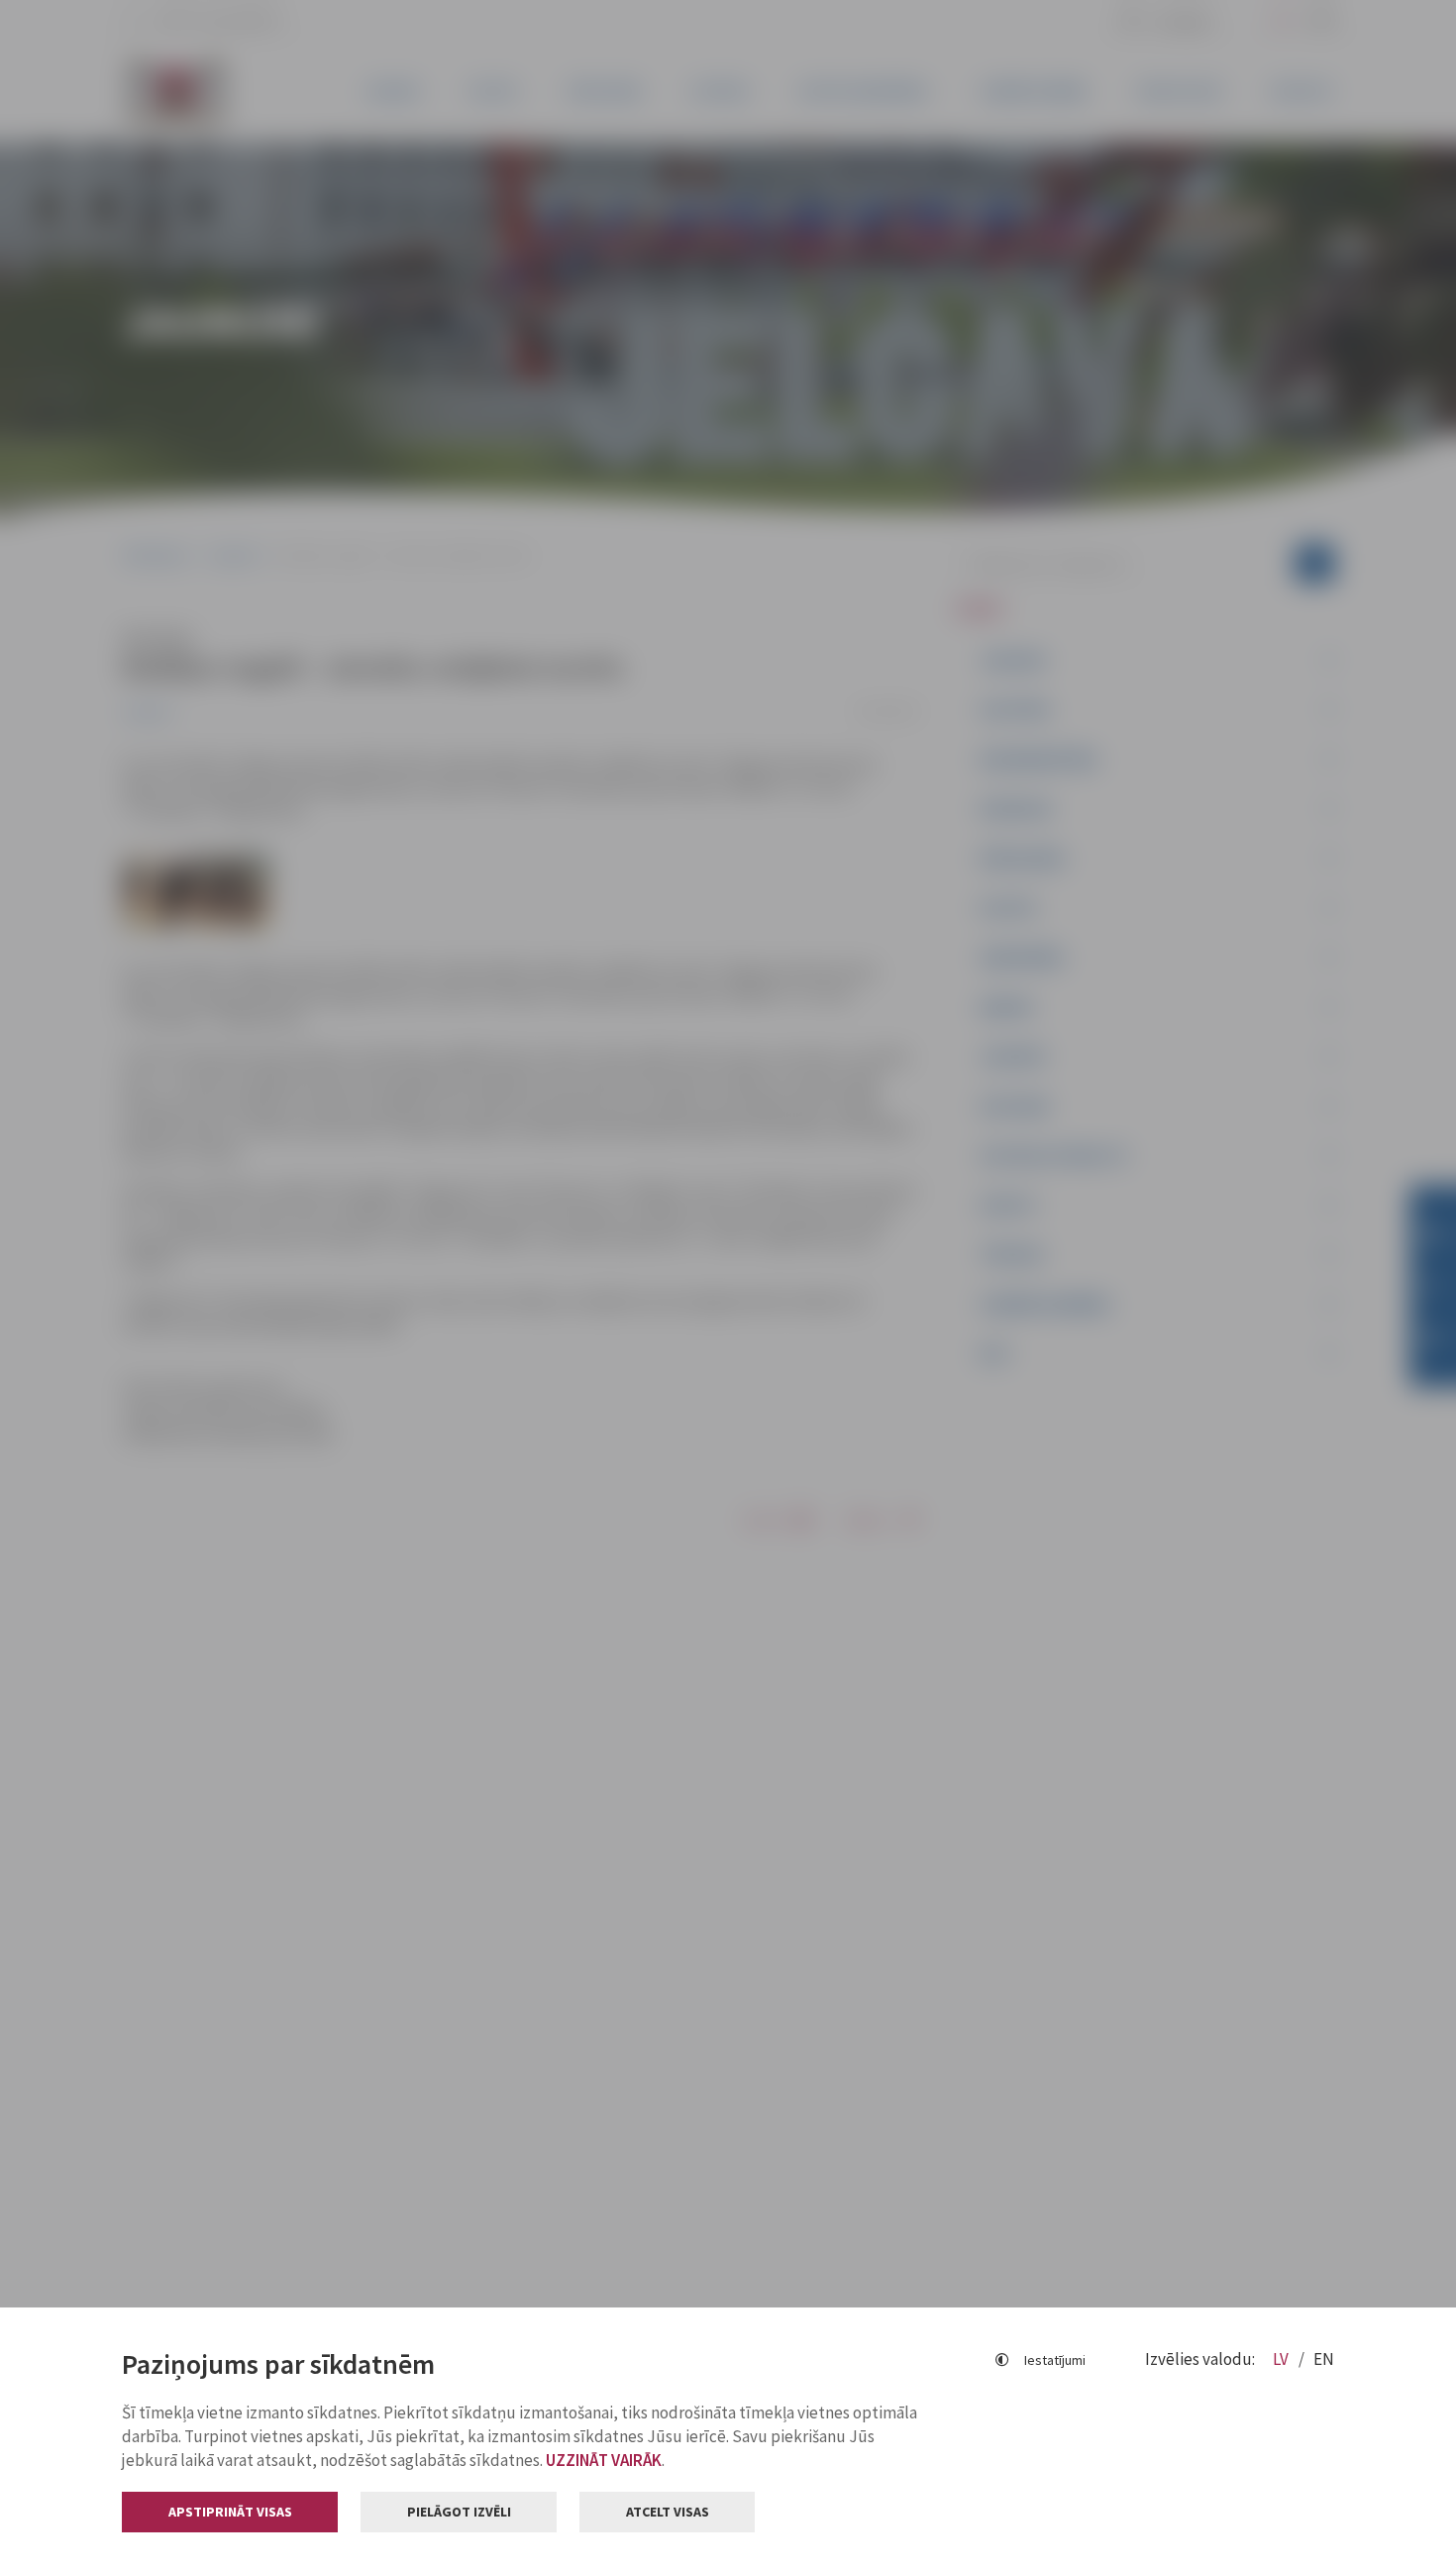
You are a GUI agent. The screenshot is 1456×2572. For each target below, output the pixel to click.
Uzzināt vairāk (604, 2460)
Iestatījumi (1055, 2360)
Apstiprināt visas (230, 2512)
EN (1324, 2359)
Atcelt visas (668, 2512)
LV (1282, 2359)
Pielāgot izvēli (459, 2512)
